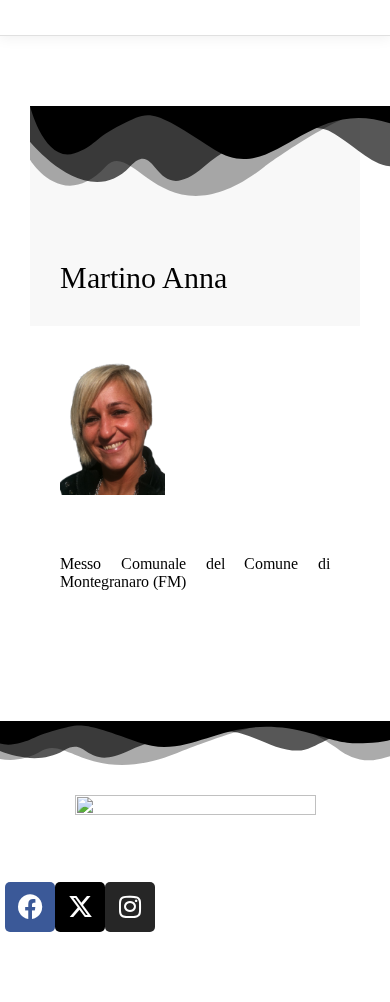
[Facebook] (30, 907)
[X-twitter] (80, 907)
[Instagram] (130, 907)
